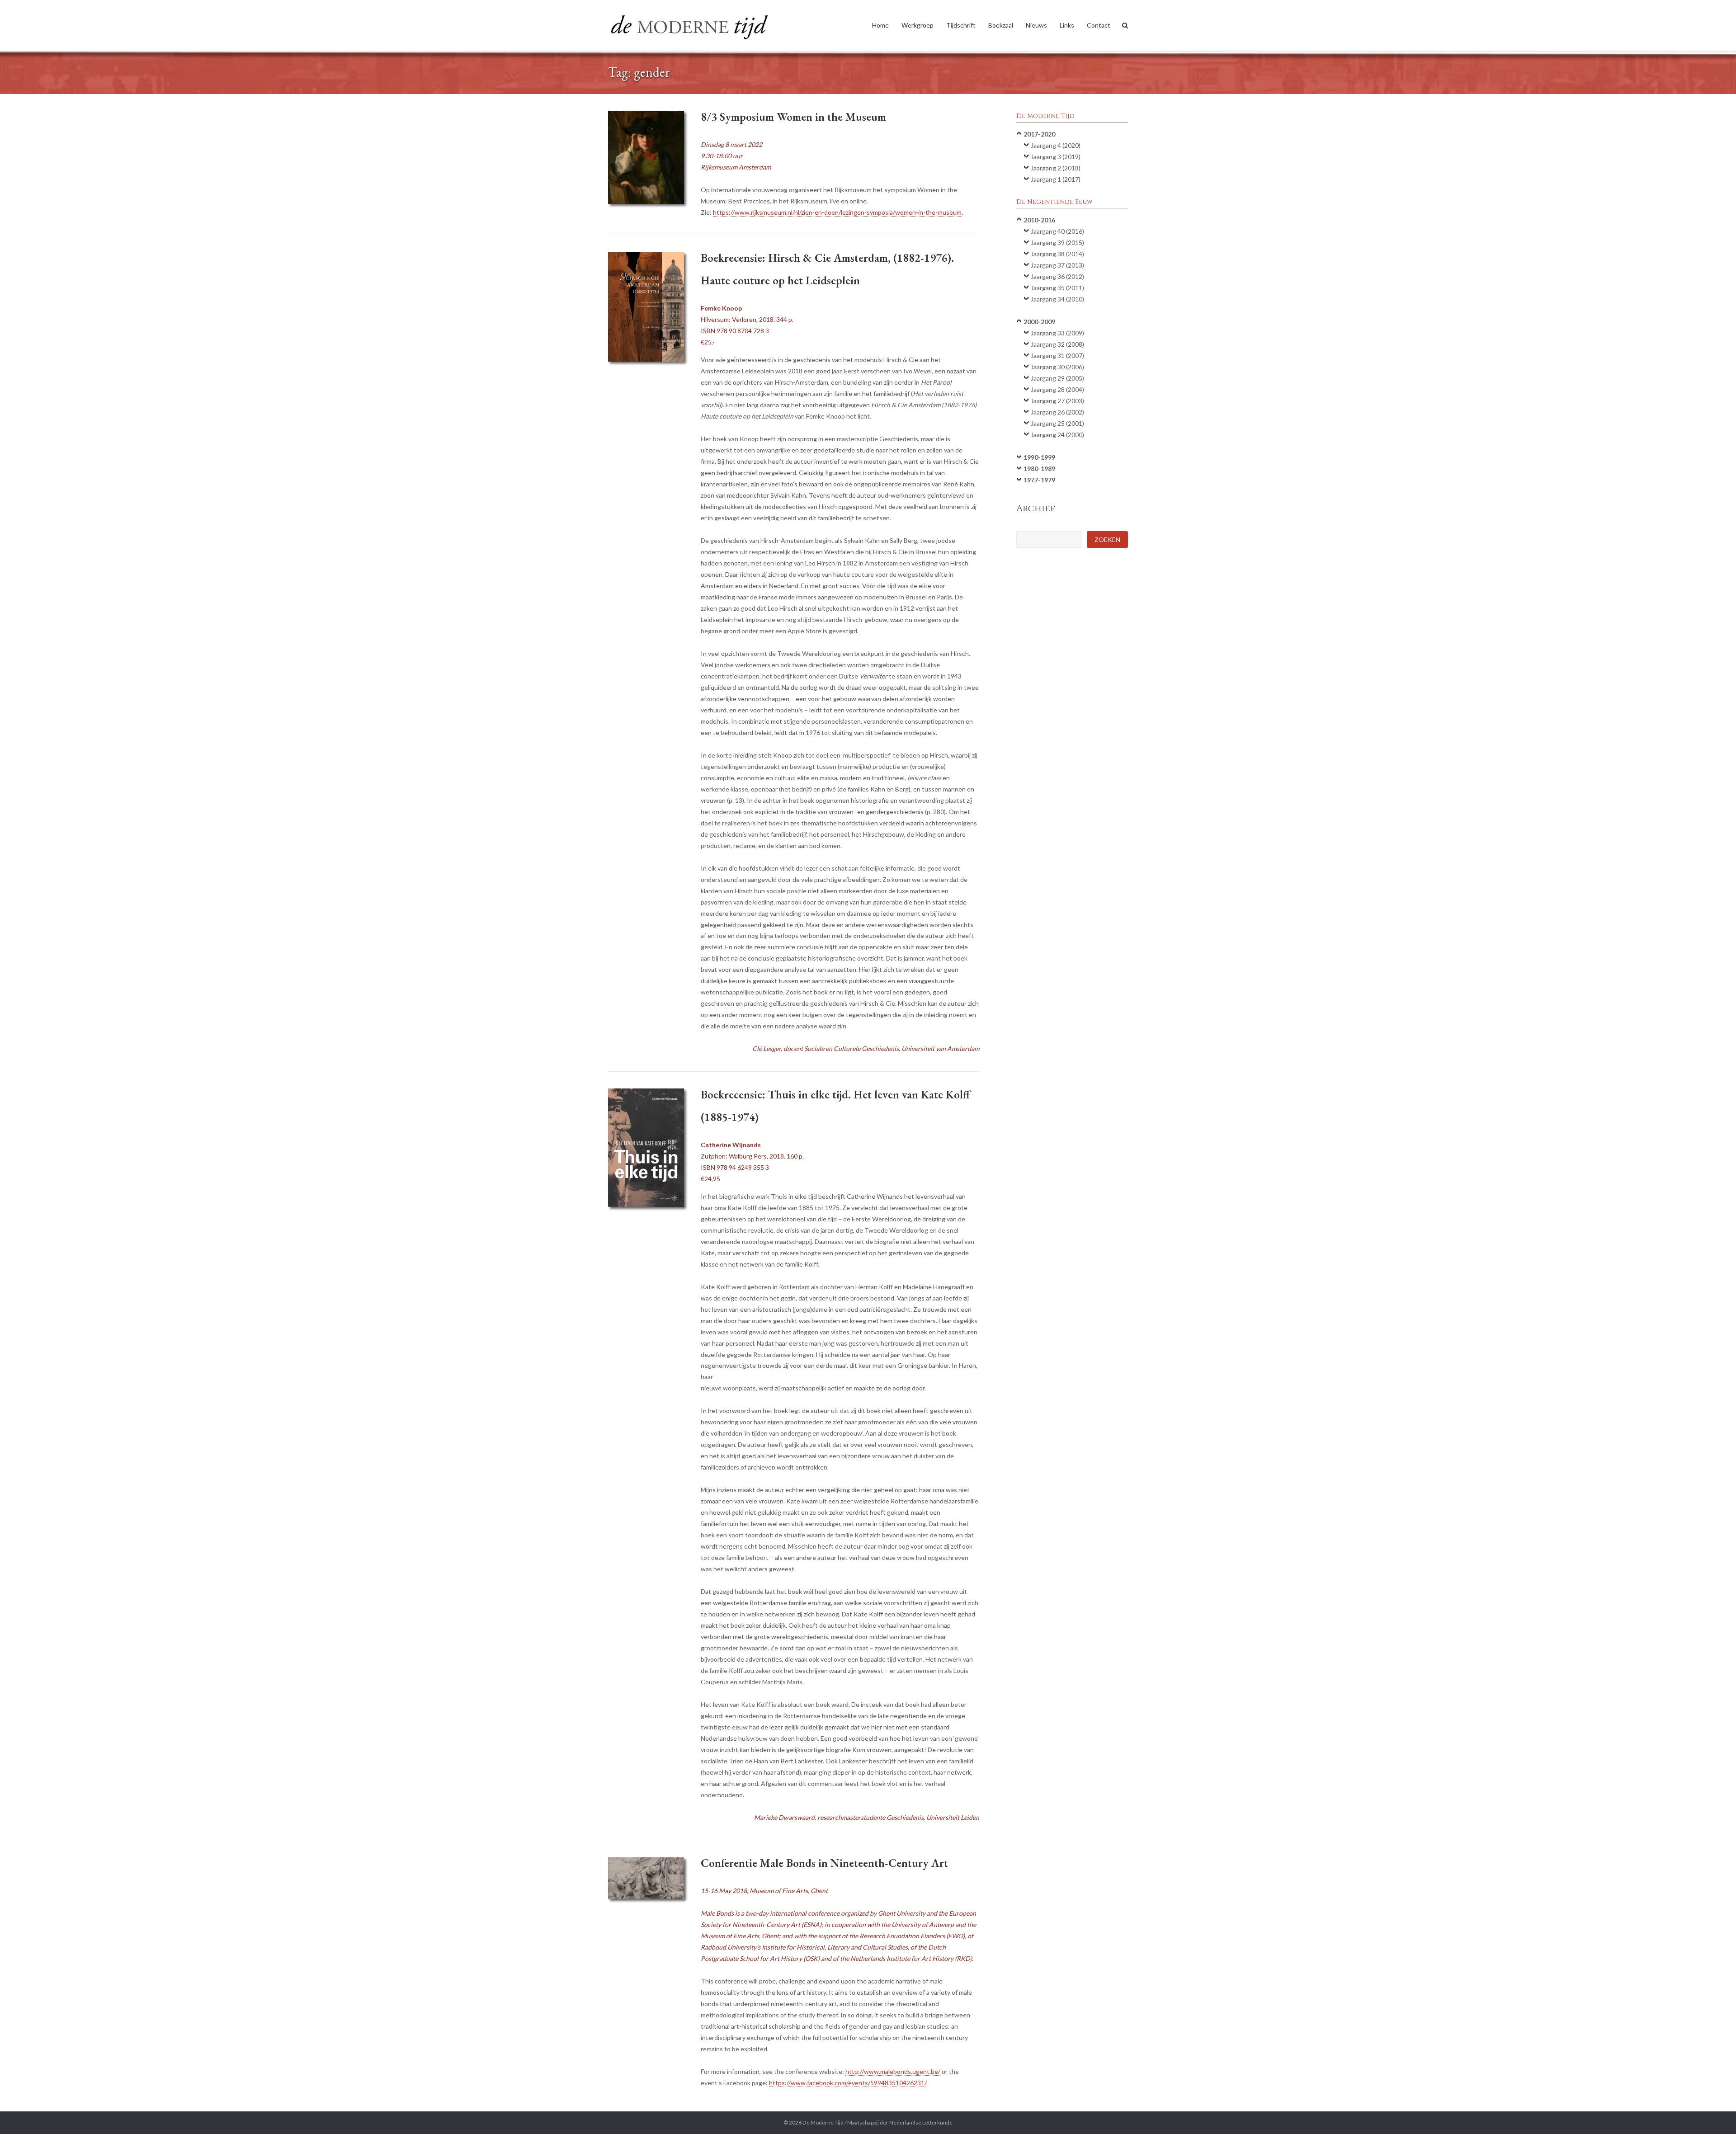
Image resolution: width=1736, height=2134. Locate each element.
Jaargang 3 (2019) (1056, 157)
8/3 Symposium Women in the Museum (793, 117)
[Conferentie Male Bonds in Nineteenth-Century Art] (646, 1878)
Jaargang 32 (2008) (1057, 344)
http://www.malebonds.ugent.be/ (893, 2071)
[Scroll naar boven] (1714, 2112)
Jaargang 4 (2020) (1056, 145)
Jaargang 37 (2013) (1057, 265)
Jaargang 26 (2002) (1057, 412)
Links (1067, 25)
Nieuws (1036, 25)
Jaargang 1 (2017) (1056, 179)
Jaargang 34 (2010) (1057, 299)
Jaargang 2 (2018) (1056, 168)
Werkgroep (918, 25)
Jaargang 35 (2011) (1057, 288)
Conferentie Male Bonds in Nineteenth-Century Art (824, 1863)
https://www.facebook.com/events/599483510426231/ (848, 2083)
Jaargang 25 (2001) (1057, 423)
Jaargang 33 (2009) (1057, 333)
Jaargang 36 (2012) (1057, 276)
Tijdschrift (961, 25)
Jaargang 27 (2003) (1057, 401)
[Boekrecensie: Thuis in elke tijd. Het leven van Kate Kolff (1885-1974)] (646, 1148)
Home (880, 25)
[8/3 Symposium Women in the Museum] (646, 157)
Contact (1099, 25)
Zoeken (1107, 539)
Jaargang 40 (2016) (1057, 231)
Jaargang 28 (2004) (1057, 389)
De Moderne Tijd (823, 2122)
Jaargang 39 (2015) (1057, 243)
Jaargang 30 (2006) (1057, 367)
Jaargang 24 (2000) (1057, 435)
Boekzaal (1001, 25)
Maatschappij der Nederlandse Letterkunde (900, 2122)
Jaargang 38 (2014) (1057, 254)
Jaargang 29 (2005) (1057, 378)
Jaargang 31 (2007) (1057, 356)
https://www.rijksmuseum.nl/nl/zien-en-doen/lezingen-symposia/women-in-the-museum (837, 212)
